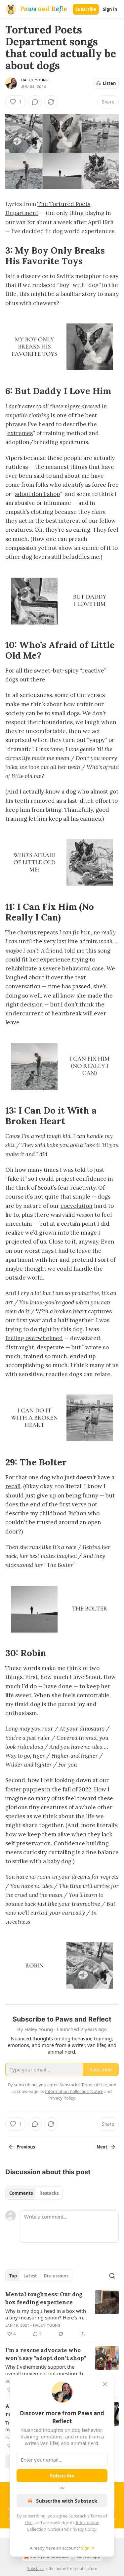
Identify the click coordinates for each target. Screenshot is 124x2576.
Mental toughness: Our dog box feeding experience (44, 2298)
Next (102, 2147)
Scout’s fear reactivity (67, 1188)
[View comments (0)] (35, 102)
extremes (20, 433)
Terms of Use (94, 2085)
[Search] (112, 2276)
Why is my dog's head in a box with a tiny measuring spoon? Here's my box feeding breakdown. (46, 2314)
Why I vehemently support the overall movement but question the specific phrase (45, 2370)
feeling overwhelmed (34, 1338)
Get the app (89, 2557)
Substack (35, 2569)
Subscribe (86, 9)
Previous (26, 2147)
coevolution (77, 1206)
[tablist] (34, 2193)
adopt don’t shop (37, 494)
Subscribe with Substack (67, 2501)
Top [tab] (13, 2276)
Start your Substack (49, 2557)
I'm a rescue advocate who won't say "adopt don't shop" (46, 2354)
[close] (105, 2384)
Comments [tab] (21, 2193)
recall (13, 1486)
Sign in (110, 9)
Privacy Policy (83, 2529)
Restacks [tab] (49, 2193)
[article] (62, 2314)
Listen (109, 83)
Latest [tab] (30, 2276)
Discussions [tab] (56, 2276)
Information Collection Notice (74, 2091)
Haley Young (35, 80)
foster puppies (25, 1789)
